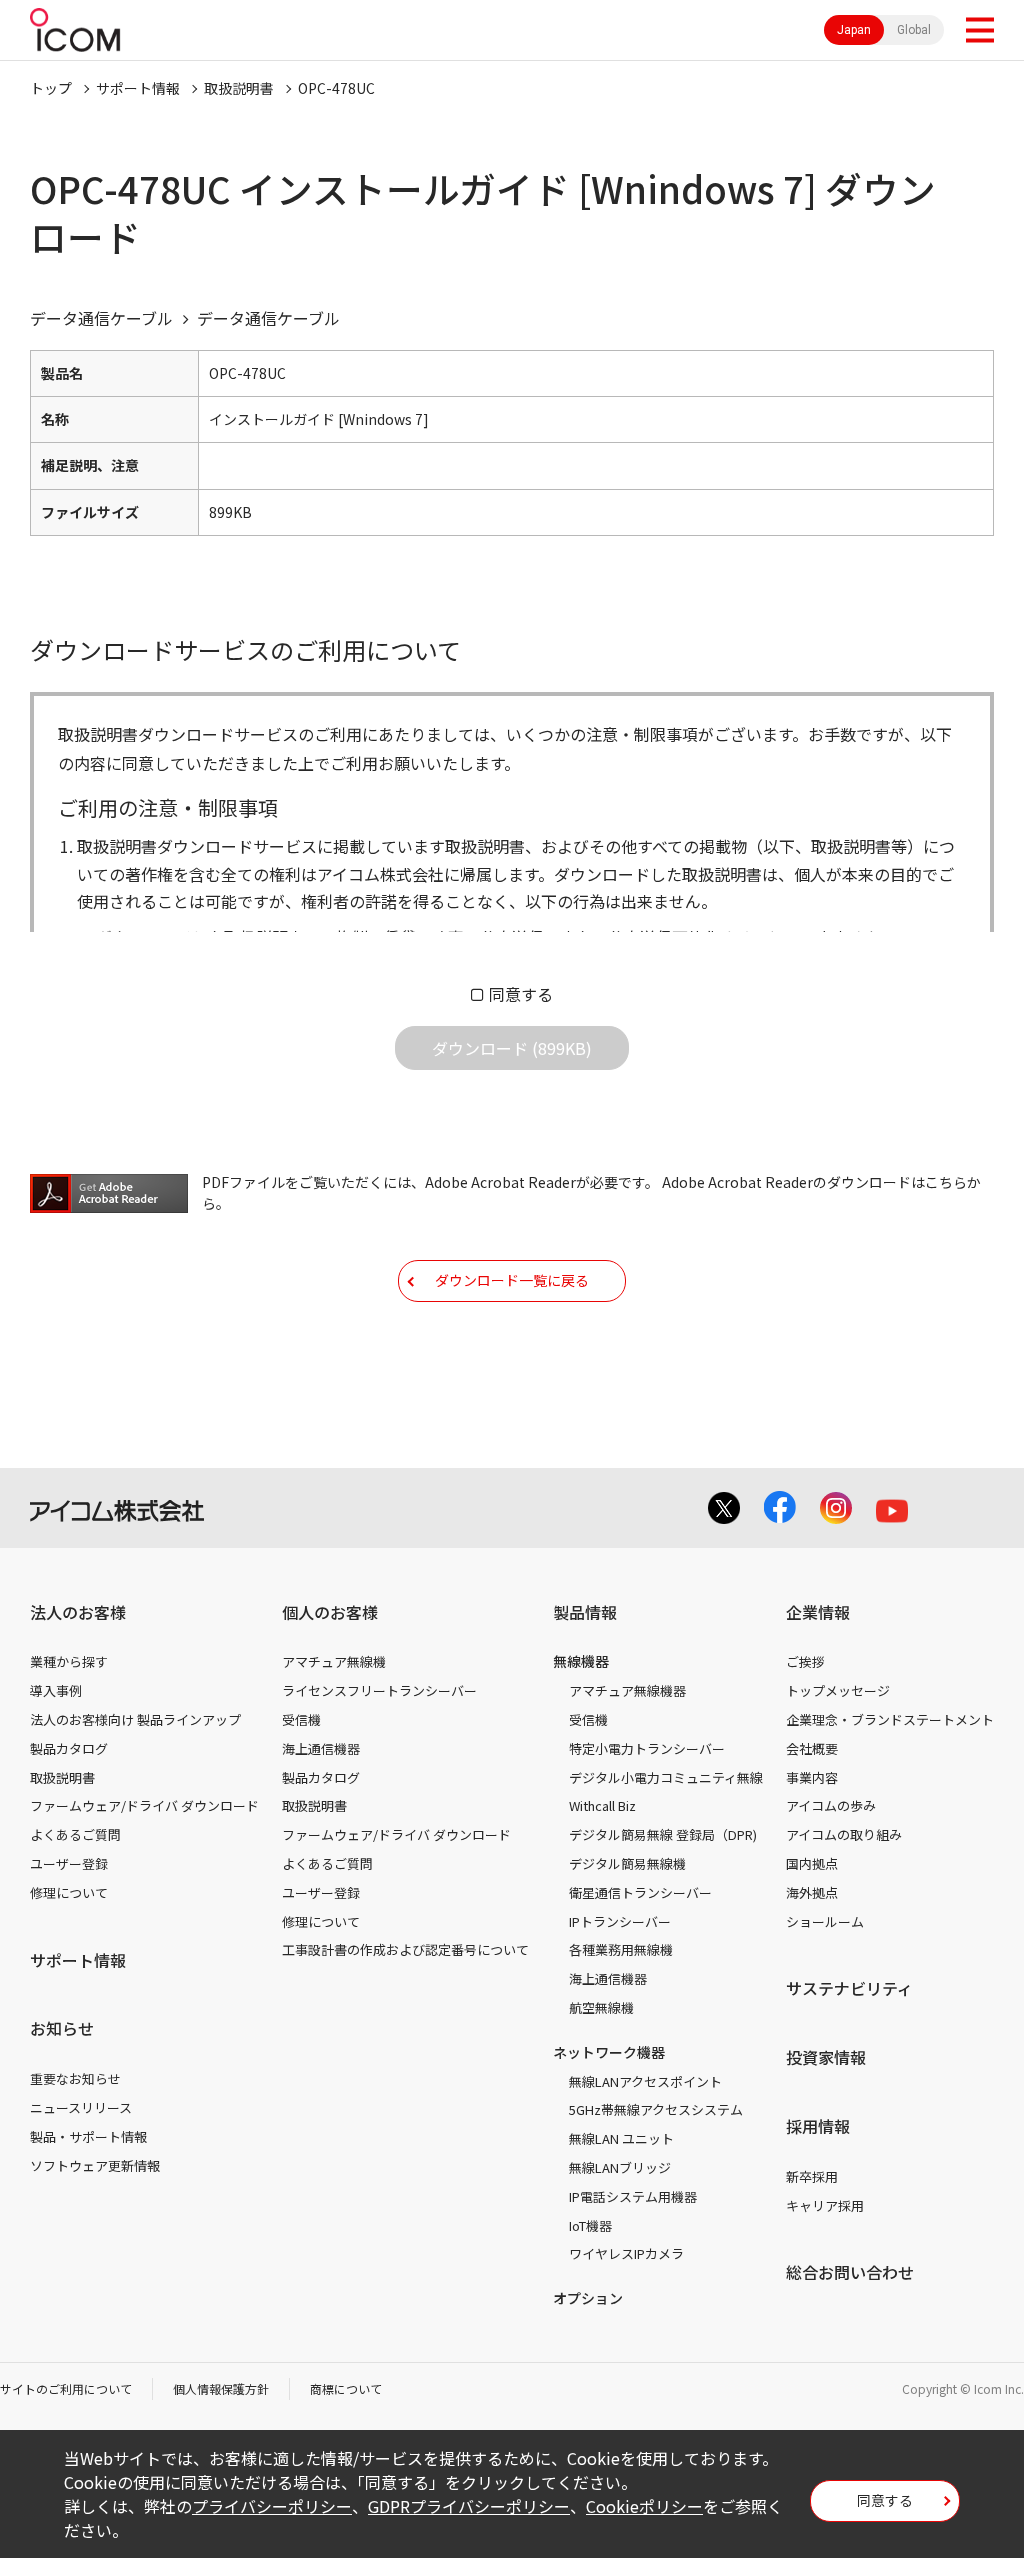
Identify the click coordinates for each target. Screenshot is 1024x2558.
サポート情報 (138, 88)
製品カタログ (69, 1748)
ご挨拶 (805, 1661)
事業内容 (812, 1777)
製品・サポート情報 (88, 2136)
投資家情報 (826, 2057)
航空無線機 (601, 2007)
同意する (521, 994)
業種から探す (69, 1661)
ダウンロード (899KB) (512, 1048)
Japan (854, 30)
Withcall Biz (602, 1805)
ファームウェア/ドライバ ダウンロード (144, 1805)
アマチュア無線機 (334, 1661)
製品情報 (585, 1612)
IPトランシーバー (620, 1921)
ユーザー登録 (69, 1863)
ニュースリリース (81, 2107)
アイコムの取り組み (844, 1834)
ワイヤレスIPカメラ (626, 2253)
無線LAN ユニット (621, 2138)
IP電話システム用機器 (633, 2196)
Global (914, 30)
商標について (346, 2388)
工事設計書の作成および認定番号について (405, 1949)
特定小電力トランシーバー (647, 1748)
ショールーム (825, 1921)
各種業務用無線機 (621, 1949)
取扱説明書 (239, 88)
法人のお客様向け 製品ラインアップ (135, 1719)
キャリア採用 (825, 2205)
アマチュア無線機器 (627, 1690)
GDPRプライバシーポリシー (469, 2506)
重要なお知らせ (75, 2078)
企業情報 (818, 1612)
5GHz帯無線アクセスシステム (656, 2109)
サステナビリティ (849, 1988)
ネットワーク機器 (609, 2052)
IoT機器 (590, 2225)
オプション (588, 2298)
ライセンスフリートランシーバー (379, 1690)
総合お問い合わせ (850, 2272)
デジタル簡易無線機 (627, 1863)
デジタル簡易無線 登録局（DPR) (663, 1834)
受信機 (301, 1719)
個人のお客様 (330, 1612)
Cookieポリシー (644, 2506)
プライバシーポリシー (272, 2506)
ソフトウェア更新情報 (95, 2165)
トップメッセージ (838, 1690)
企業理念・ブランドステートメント (890, 1719)
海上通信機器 (321, 1748)
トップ (51, 88)
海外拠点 (812, 1892)
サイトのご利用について (66, 2388)
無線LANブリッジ (620, 2167)
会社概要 (812, 1748)
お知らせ (62, 2028)
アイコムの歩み (831, 1805)
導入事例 (56, 1690)
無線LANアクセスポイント (645, 2081)
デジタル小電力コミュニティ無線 (666, 1777)
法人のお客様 (78, 1612)
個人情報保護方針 (221, 2388)
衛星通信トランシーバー (640, 1892)
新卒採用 (812, 2176)
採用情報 (818, 2126)
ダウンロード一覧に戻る (512, 1280)
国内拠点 (812, 1863)
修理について (69, 1892)
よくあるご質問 (75, 1834)
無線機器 (581, 1661)
